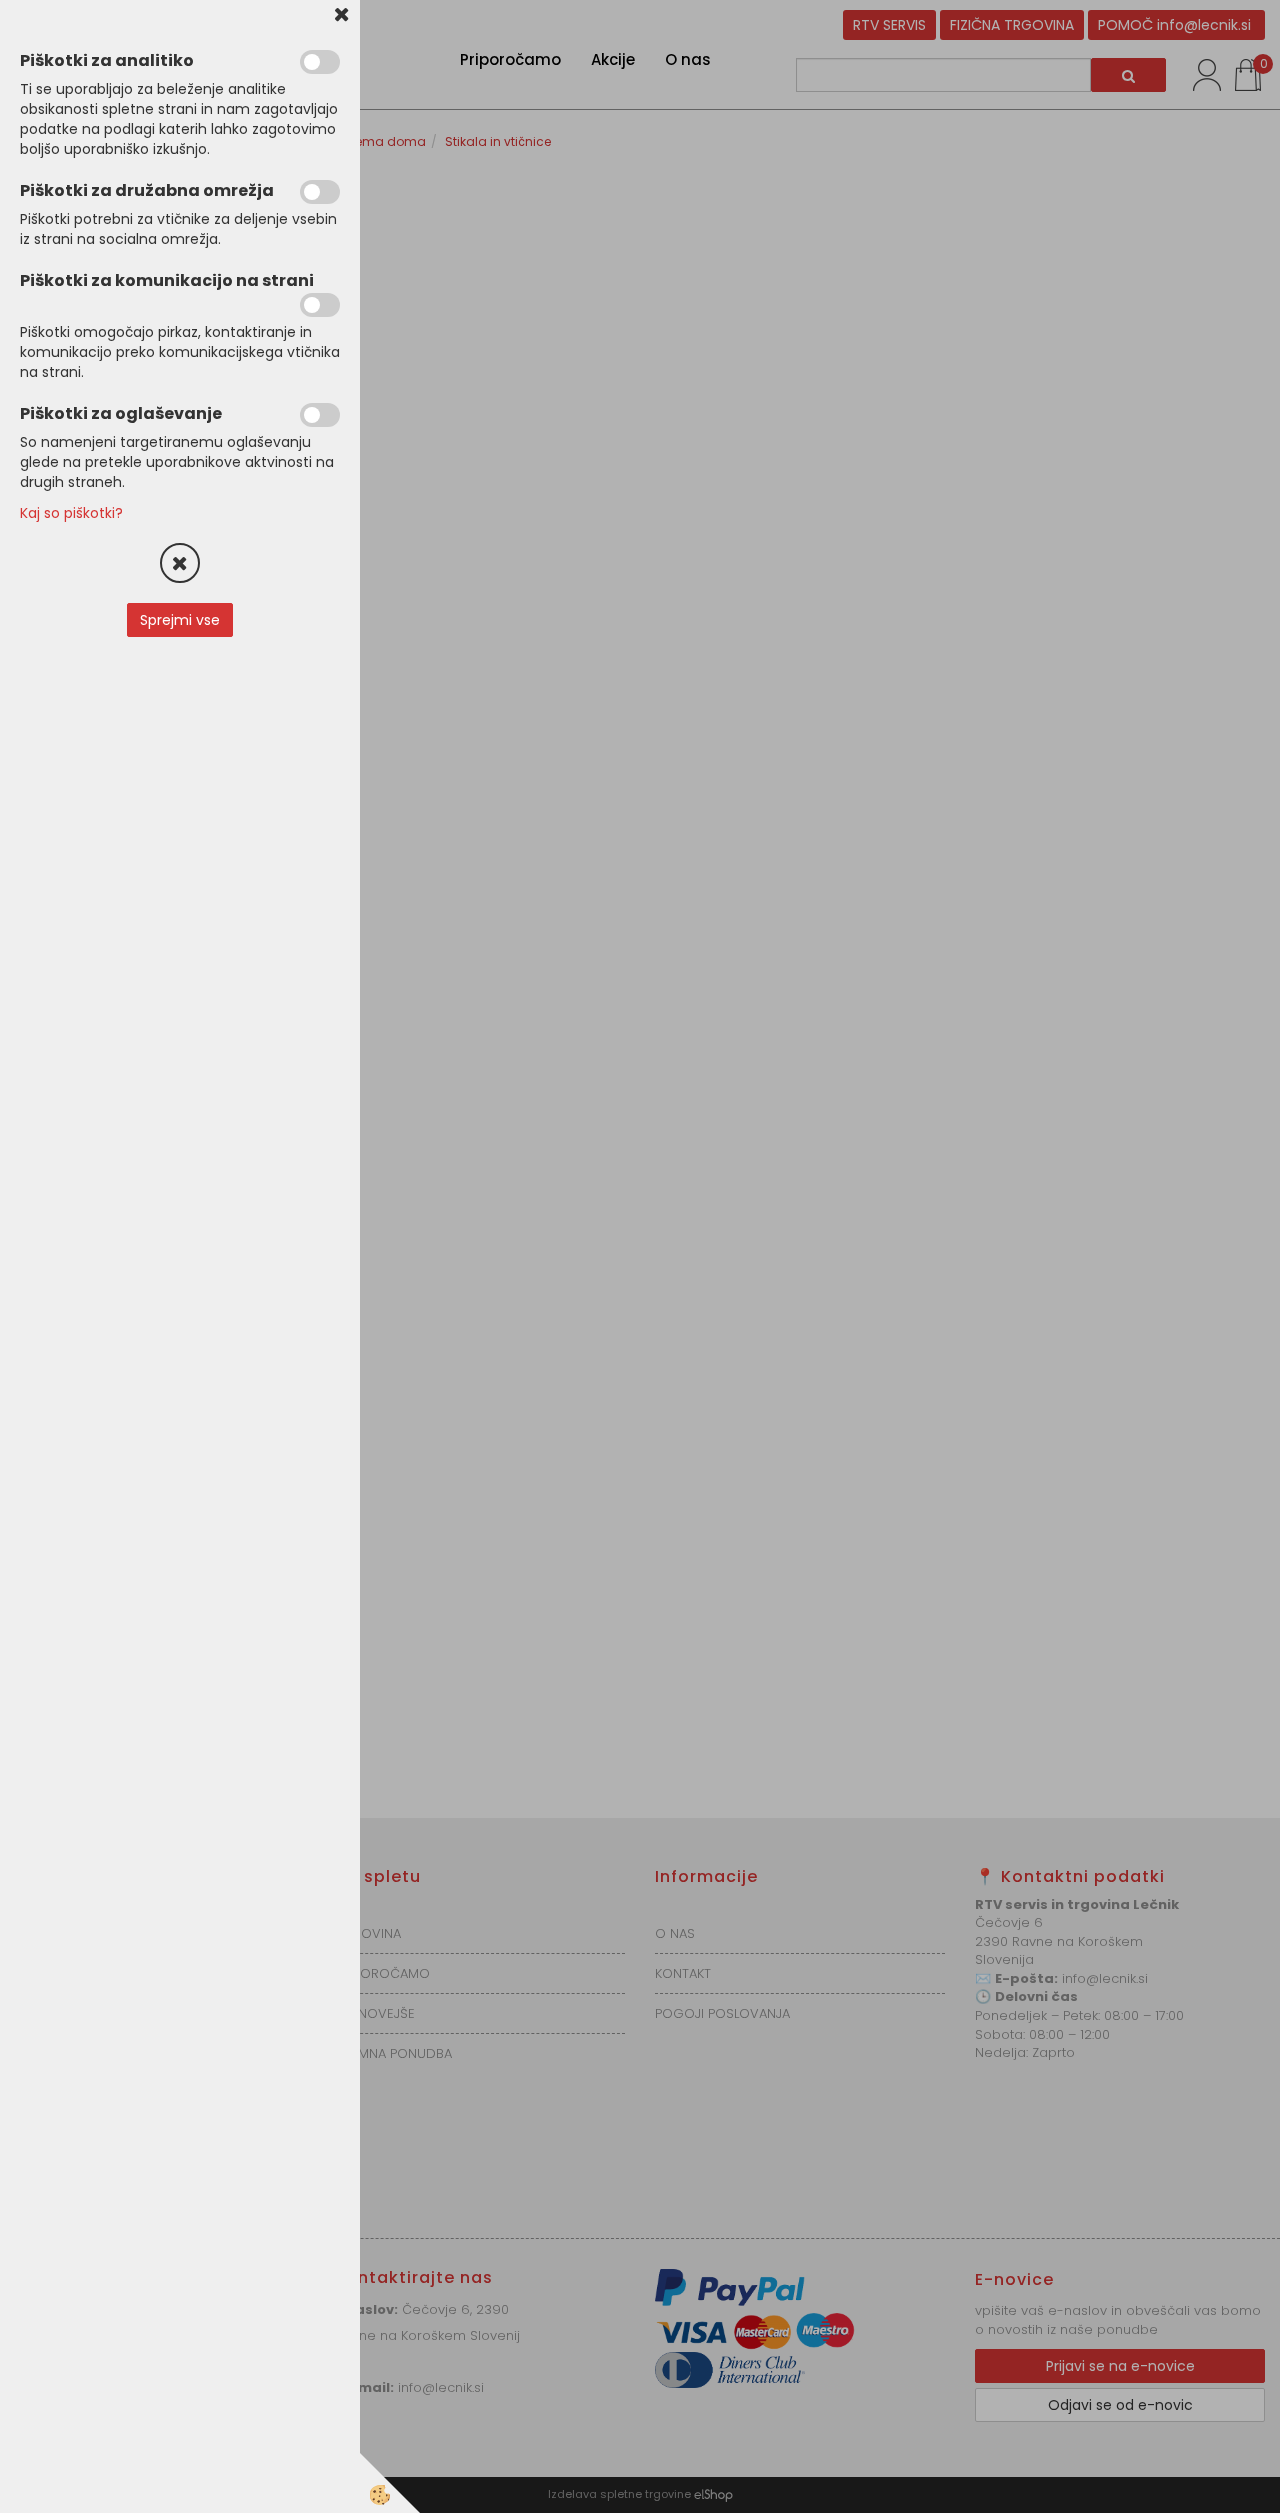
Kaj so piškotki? (71, 513)
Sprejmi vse (180, 620)
